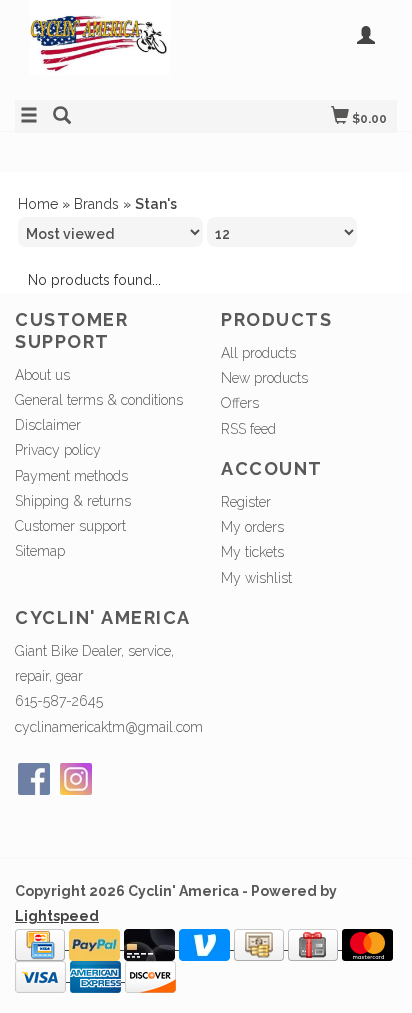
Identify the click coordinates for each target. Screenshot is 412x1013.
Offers (240, 403)
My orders (252, 527)
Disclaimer (48, 425)
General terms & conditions (99, 400)
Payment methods (71, 476)
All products (258, 353)
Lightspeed (57, 916)
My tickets (252, 552)
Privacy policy (58, 450)
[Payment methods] (42, 944)
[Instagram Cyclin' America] (76, 779)
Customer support (70, 526)
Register (246, 502)
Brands (96, 204)
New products (264, 378)
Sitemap (40, 551)
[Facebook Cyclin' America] (34, 779)
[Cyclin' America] (110, 47)
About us (42, 375)
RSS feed (248, 429)
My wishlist (256, 578)
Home (38, 204)
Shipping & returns (73, 501)
